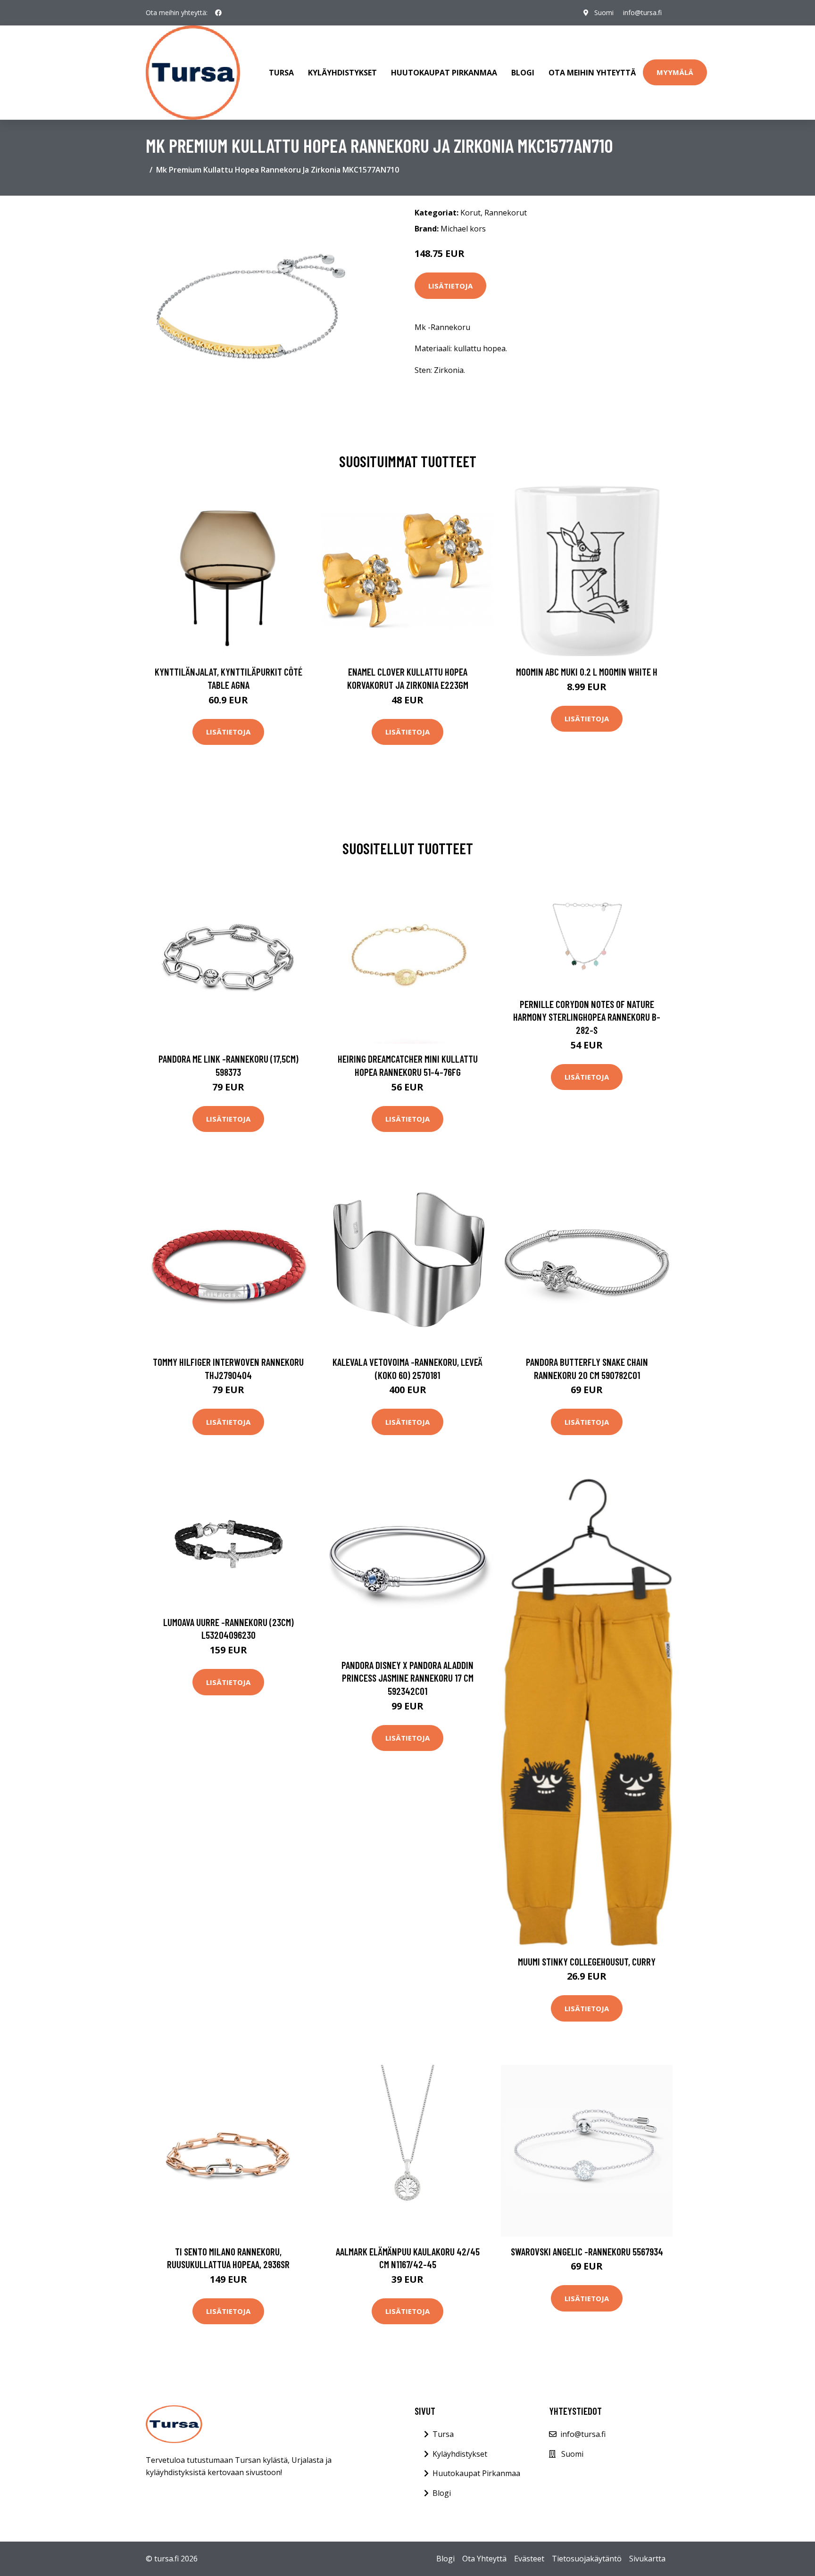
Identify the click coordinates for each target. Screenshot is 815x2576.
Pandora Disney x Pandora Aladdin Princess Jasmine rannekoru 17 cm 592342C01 (407, 1678)
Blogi (523, 73)
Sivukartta (647, 2559)
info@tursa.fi (642, 12)
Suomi (604, 12)
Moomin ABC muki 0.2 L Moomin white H (587, 672)
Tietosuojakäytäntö (587, 2559)
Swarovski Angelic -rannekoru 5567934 (587, 2251)
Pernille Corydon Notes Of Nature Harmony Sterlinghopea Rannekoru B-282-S (587, 1017)
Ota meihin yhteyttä (592, 73)
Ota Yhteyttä (484, 2559)
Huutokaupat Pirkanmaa (444, 73)
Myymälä (675, 72)
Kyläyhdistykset (342, 73)
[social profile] (218, 13)
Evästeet (529, 2559)
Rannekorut (506, 213)
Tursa (281, 73)
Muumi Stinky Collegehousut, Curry (587, 1961)
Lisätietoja (450, 286)
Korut (470, 213)
